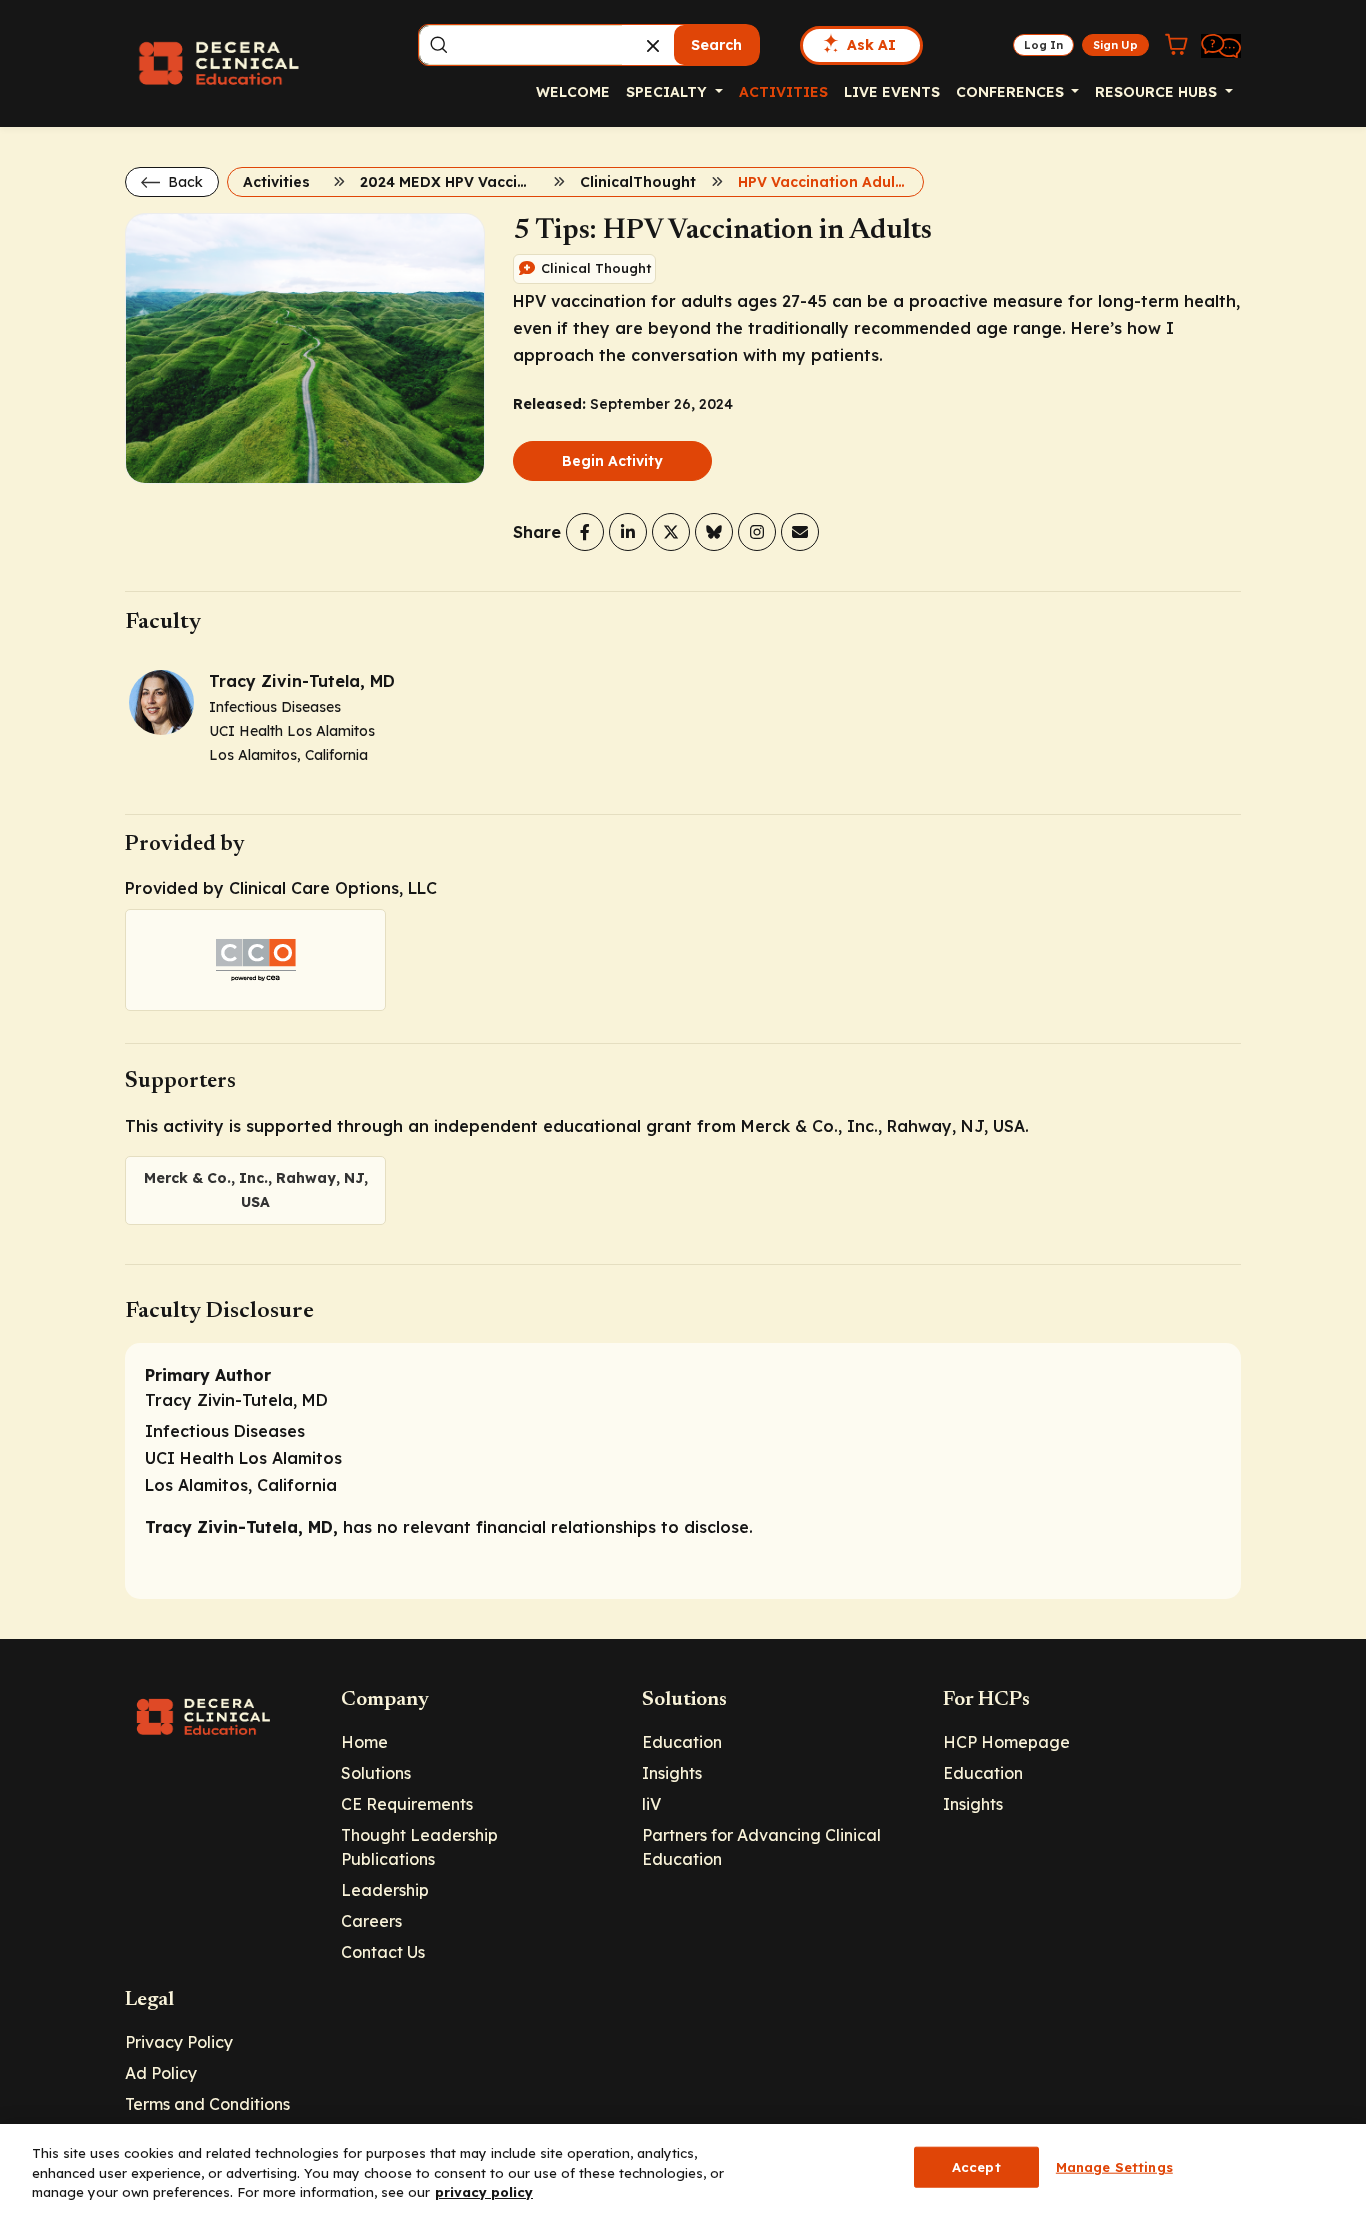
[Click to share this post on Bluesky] (714, 532)
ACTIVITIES (783, 92)
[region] (683, 2168)
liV (651, 1804)
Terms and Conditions (207, 2104)
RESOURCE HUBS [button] (1158, 92)
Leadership (385, 1890)
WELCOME (573, 92)
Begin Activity (612, 461)
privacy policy (484, 2192)
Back (183, 182)
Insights (672, 1773)
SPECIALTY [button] (668, 92)
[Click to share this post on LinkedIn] (628, 532)
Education (682, 1742)
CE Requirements (407, 1804)
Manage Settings (1114, 2166)
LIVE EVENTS (892, 92)
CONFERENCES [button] (1012, 92)
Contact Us (383, 1952)
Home (364, 1742)
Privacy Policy (179, 2042)
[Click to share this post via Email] (800, 532)
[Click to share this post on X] (671, 532)
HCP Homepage (1006, 1742)
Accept (976, 2166)
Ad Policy (161, 2073)
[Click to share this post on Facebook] (585, 532)
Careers (371, 1921)
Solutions (376, 1773)
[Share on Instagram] (757, 532)
